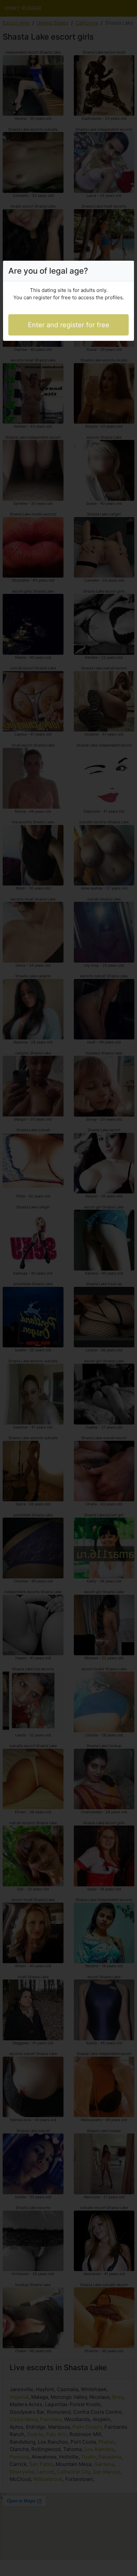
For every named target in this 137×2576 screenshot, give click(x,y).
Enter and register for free (69, 325)
